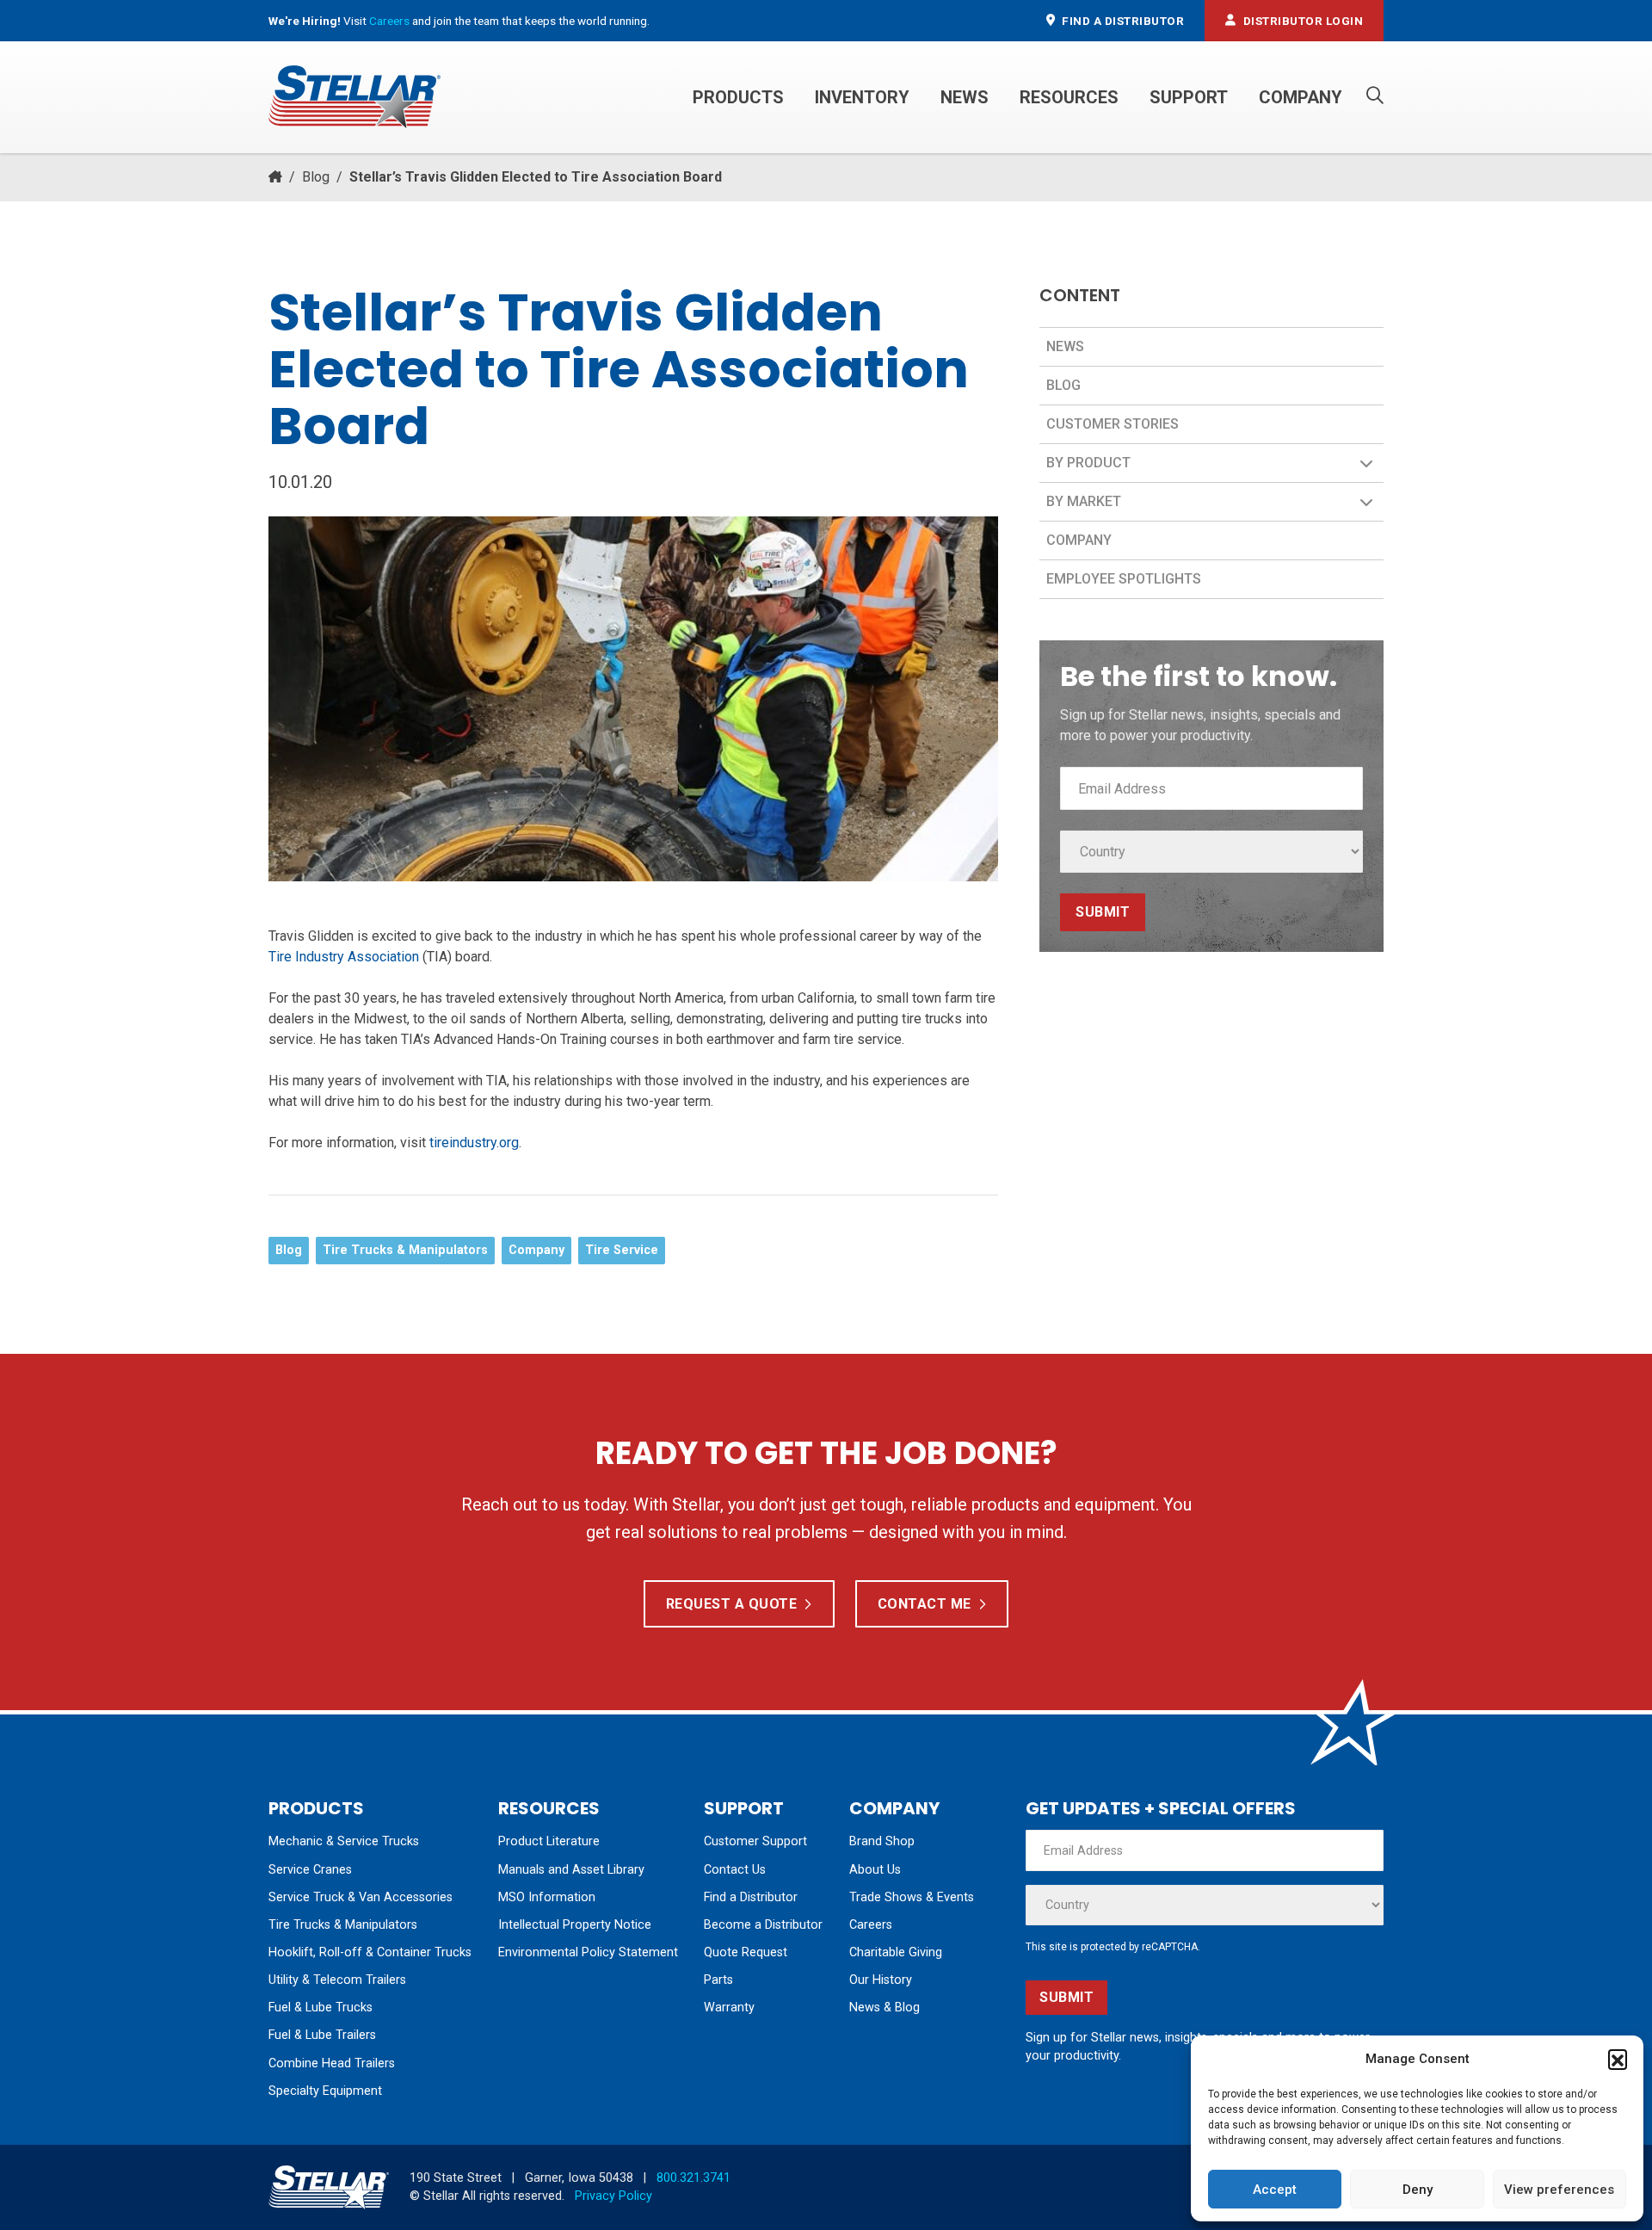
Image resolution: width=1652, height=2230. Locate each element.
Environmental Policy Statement (588, 1952)
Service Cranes (310, 1870)
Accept (1275, 2190)
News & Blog (885, 2008)
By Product (1088, 463)
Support (1189, 97)
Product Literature (549, 1841)
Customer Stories (1113, 424)
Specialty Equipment (325, 2091)
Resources (1069, 97)
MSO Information (547, 1897)
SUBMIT (1103, 911)
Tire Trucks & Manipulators (405, 1250)
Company (1301, 97)
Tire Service (622, 1250)
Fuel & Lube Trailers (322, 2035)
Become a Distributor (763, 1925)
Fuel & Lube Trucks (321, 2008)
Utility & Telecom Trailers (337, 1980)
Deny (1418, 2190)
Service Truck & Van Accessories (361, 1897)
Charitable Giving (896, 1952)
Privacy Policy (613, 2196)
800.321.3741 (693, 2178)
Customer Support (755, 1841)
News (965, 97)
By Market (1084, 501)
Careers (389, 21)
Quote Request (746, 1952)
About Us (875, 1870)
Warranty (729, 2008)
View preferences (1559, 2190)
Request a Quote (732, 1604)
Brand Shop (882, 1841)
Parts (718, 1980)
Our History (881, 1980)
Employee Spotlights (1124, 579)
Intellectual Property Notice (575, 1925)
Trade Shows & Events (912, 1897)
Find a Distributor (751, 1897)
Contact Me (925, 1604)
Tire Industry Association (344, 957)
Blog (316, 177)
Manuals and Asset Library (571, 1870)
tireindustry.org (474, 1143)
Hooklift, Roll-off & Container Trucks (370, 1952)
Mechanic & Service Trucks (344, 1841)
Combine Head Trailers (332, 2063)
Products (738, 97)
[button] (1618, 2059)
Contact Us (735, 1870)
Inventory (862, 97)
